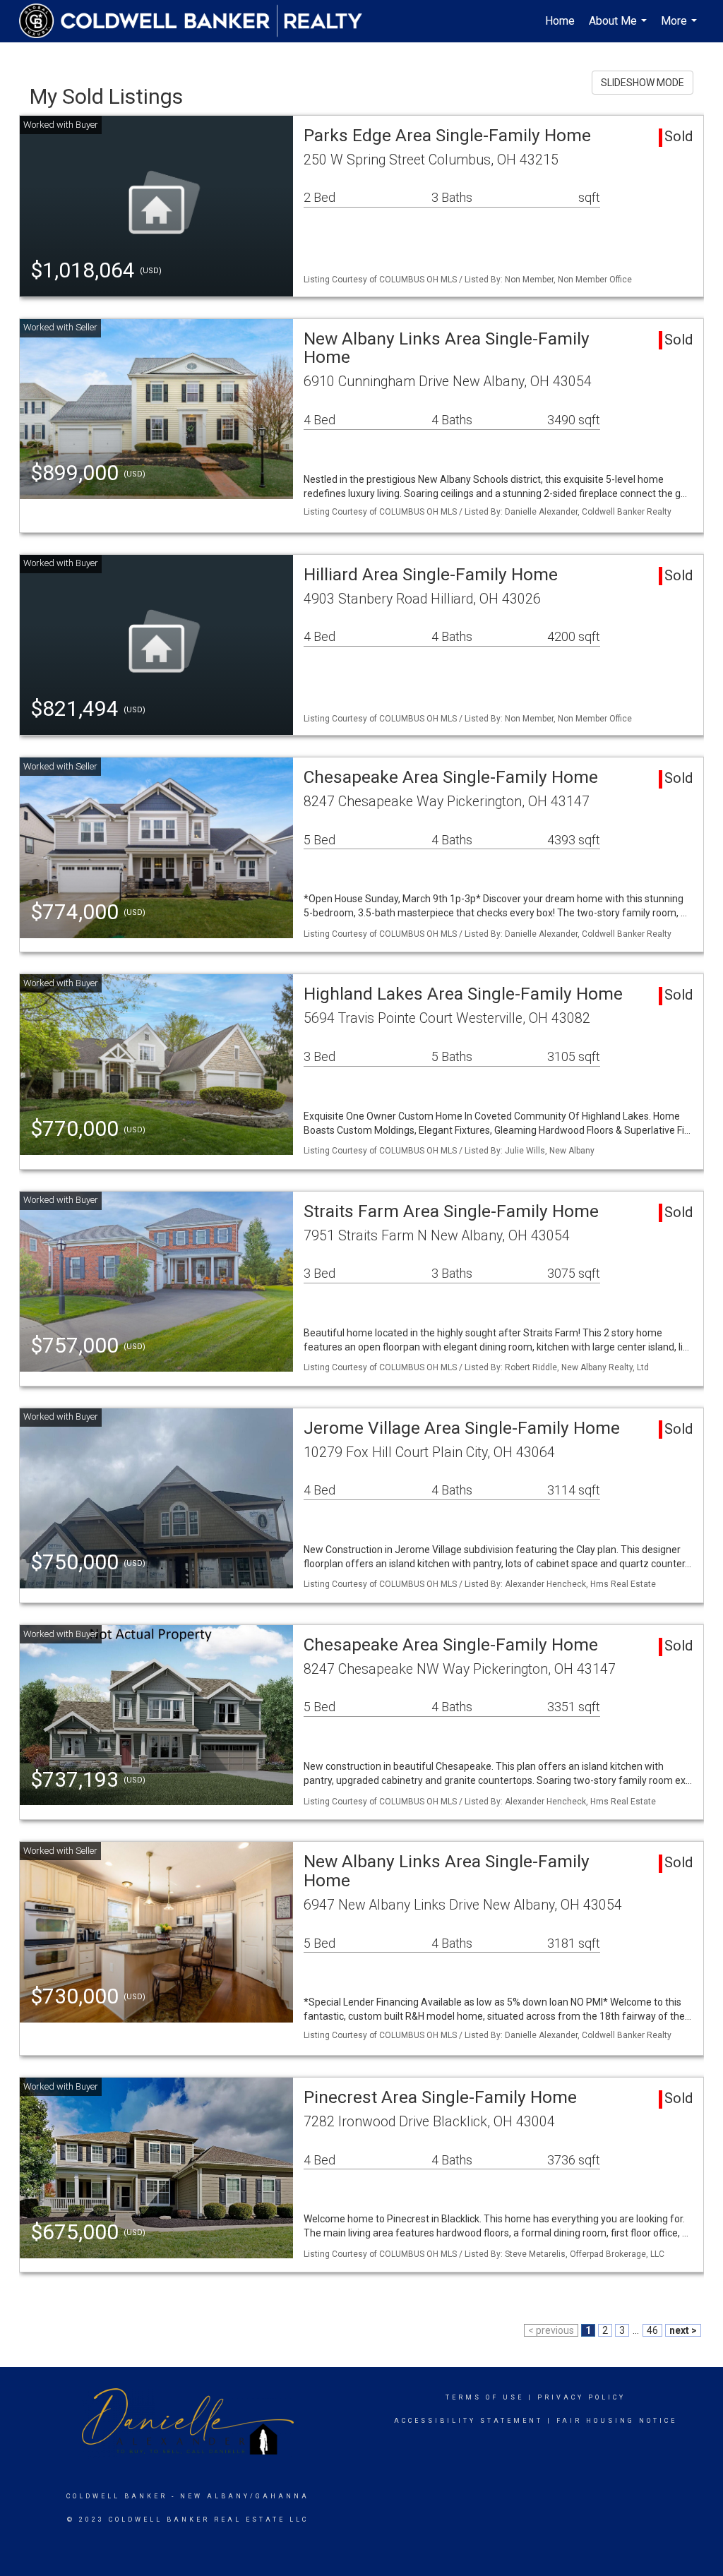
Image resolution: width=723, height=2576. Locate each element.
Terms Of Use (485, 2397)
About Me (620, 28)
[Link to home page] (198, 21)
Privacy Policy (581, 2397)
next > (683, 2330)
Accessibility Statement (468, 2421)
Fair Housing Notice (617, 2421)
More (681, 28)
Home (560, 21)
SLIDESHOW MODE (643, 83)
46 (652, 2330)
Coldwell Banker (117, 2496)
